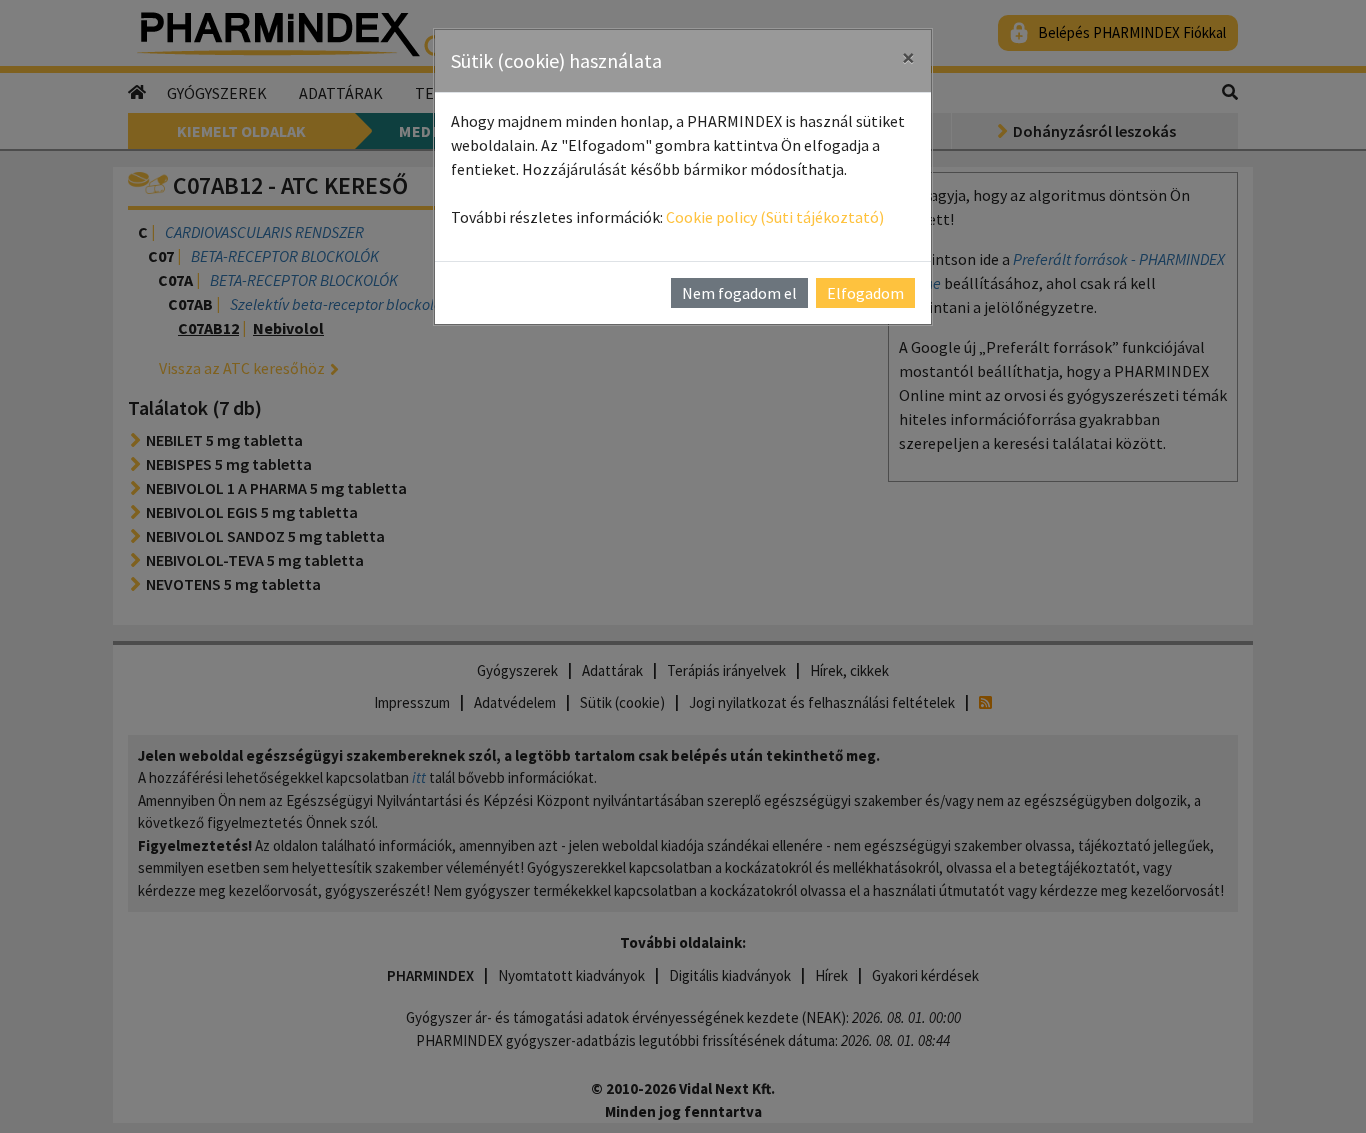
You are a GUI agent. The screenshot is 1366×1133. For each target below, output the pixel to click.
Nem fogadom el (739, 293)
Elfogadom (865, 293)
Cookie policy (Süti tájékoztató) (775, 217)
